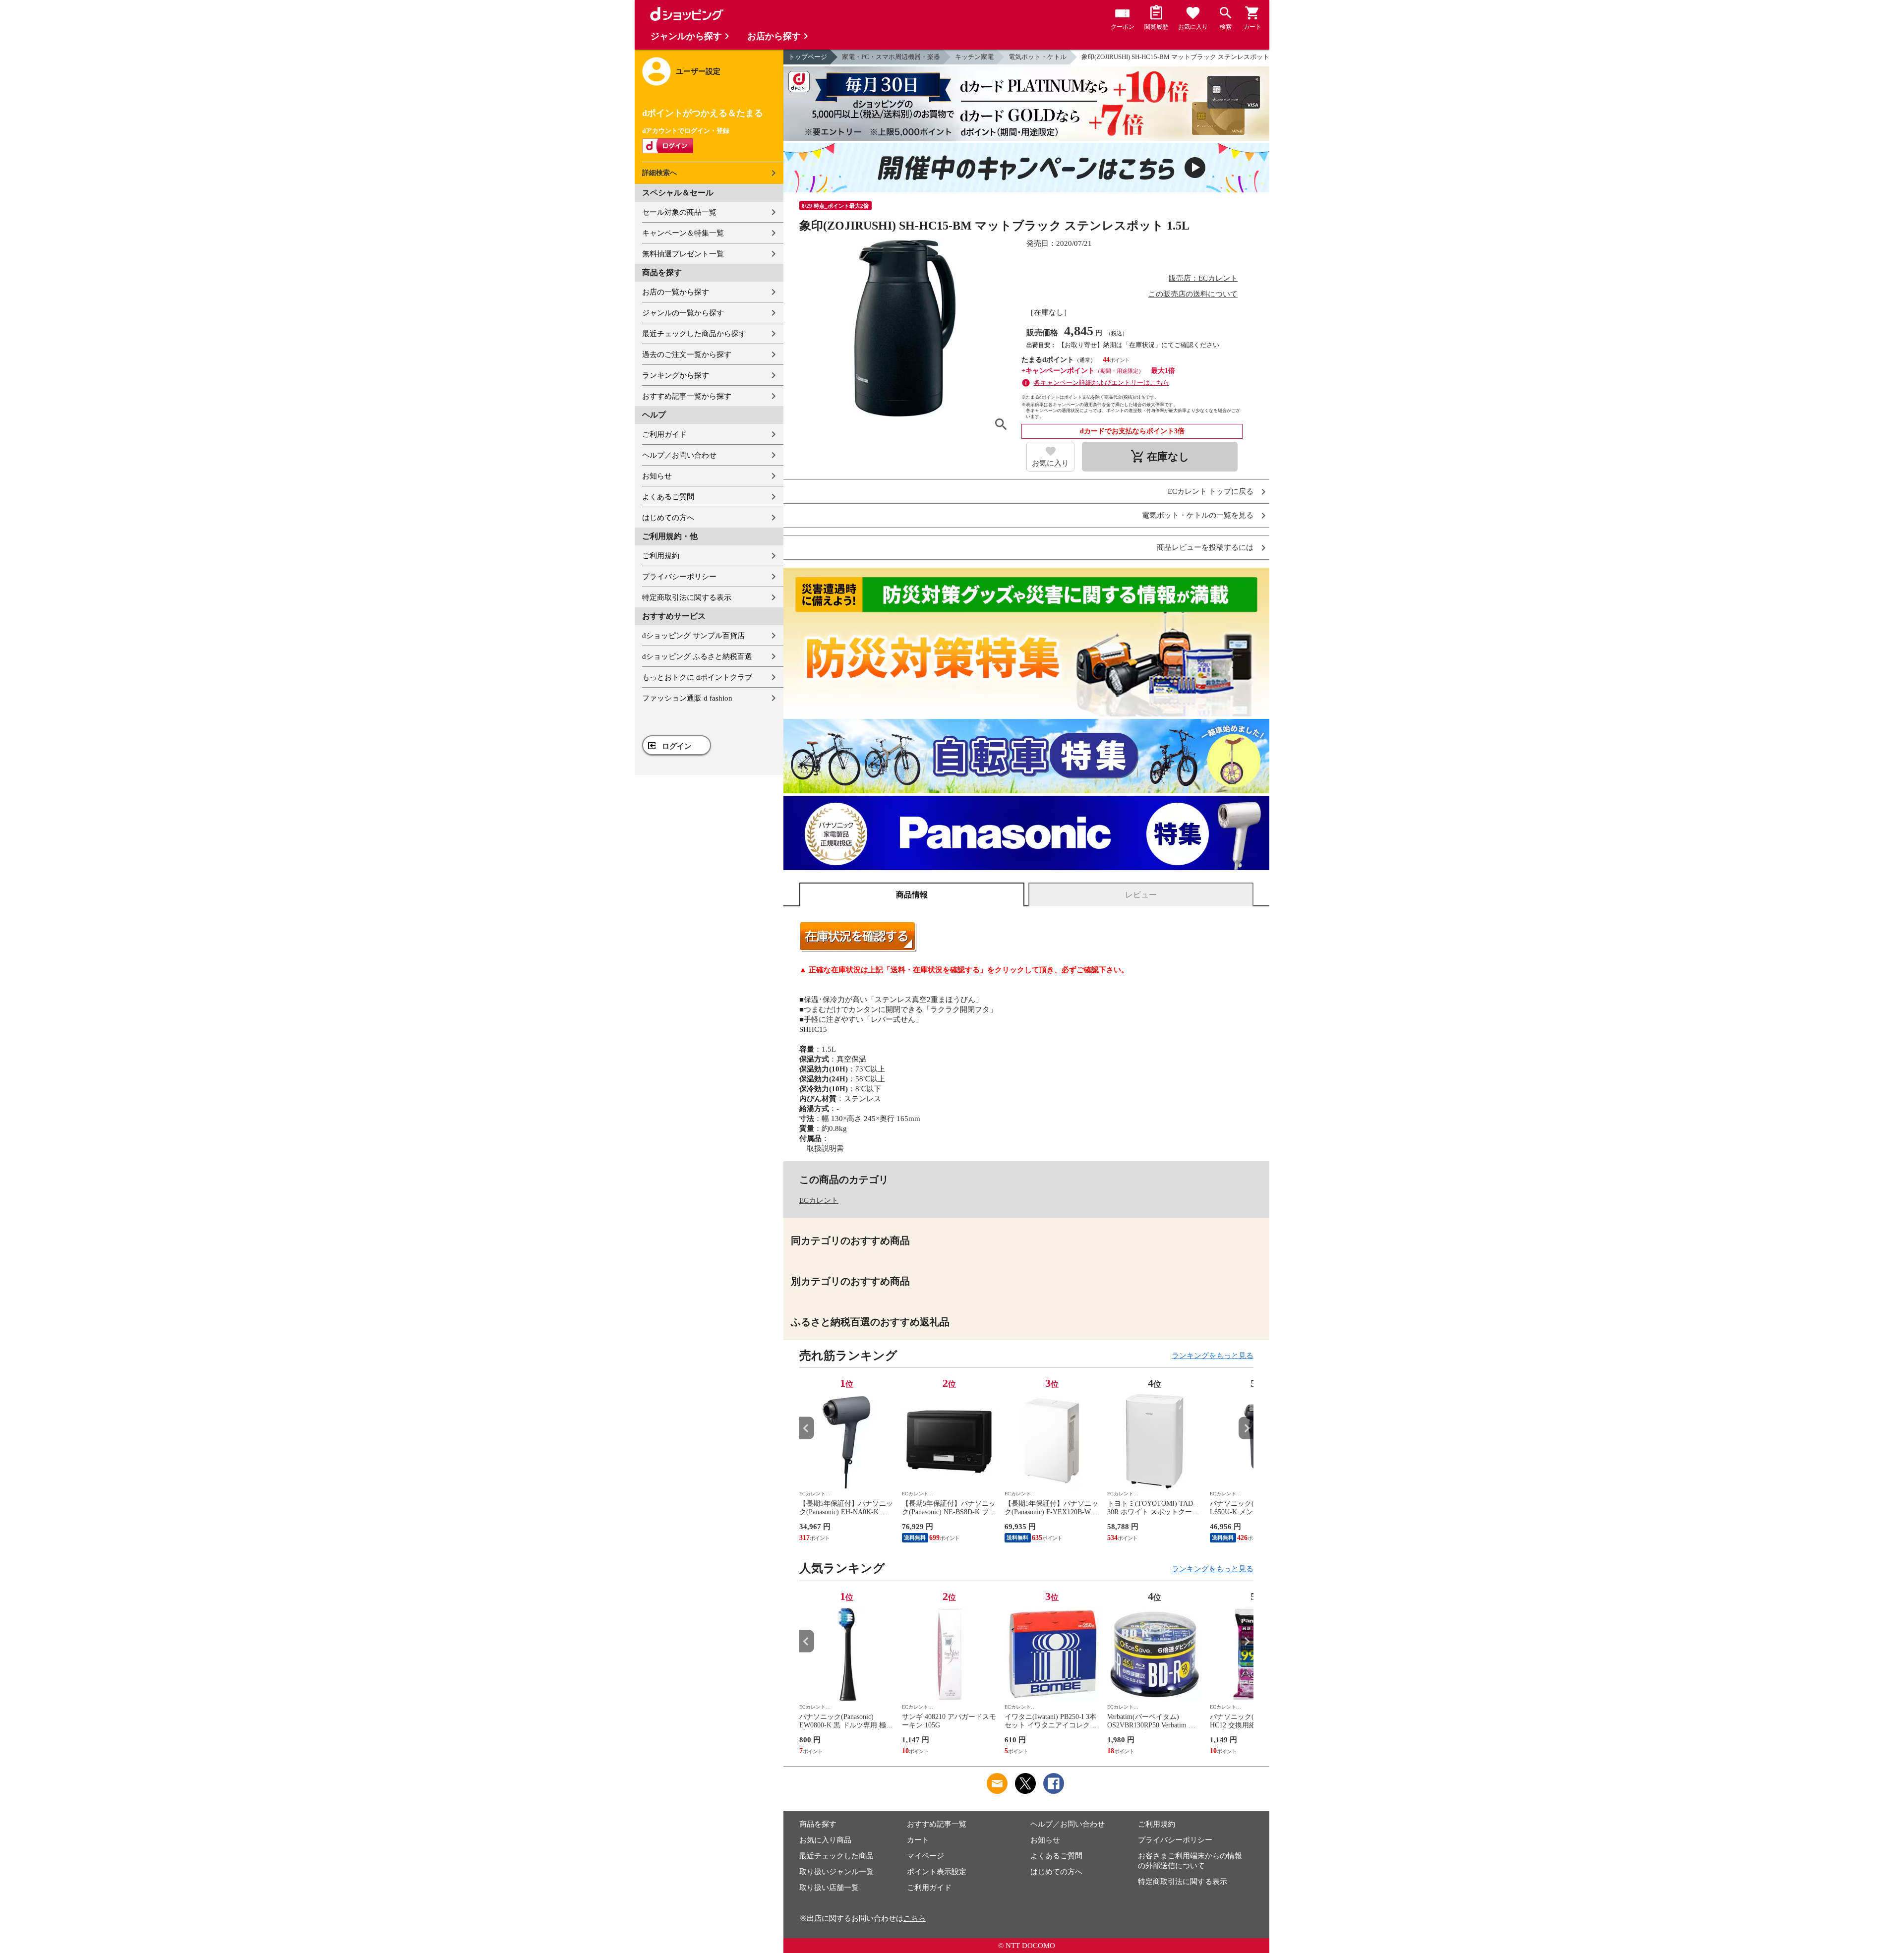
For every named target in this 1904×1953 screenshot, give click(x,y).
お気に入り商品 (825, 1840)
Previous (807, 1428)
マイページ (925, 1856)
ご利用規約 (661, 556)
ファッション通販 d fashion (687, 698)
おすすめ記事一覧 (937, 1824)
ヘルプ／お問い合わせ (679, 455)
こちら (915, 1918)
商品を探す (818, 1824)
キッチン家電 (974, 57)
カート (918, 1840)
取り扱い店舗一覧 (829, 1888)
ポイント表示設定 (937, 1872)
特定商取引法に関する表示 (687, 597)
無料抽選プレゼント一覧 (683, 254)
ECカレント (819, 1200)
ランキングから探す (676, 375)
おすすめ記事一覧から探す (687, 396)
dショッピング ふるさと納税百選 (697, 656)
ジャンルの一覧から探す (683, 313)
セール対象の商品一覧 (679, 212)
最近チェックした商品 (836, 1856)
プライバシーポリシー (679, 577)
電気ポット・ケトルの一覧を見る (1198, 515)
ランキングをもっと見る (1213, 1356)
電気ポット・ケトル (1038, 57)
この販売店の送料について (1193, 294)
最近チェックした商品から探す (694, 334)
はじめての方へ (668, 518)
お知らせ (657, 476)
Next (1246, 1428)
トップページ (808, 57)
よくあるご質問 (668, 497)
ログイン (677, 746)
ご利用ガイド (664, 434)
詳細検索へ (659, 173)
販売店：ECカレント (1203, 278)
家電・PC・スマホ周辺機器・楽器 (891, 57)
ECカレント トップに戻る (1211, 492)
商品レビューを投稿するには (1205, 548)
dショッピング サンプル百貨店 (693, 636)
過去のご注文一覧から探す (687, 355)
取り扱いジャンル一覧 (836, 1872)
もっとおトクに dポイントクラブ (697, 677)
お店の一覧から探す (676, 292)
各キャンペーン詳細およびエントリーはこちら (1101, 383)
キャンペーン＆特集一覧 (683, 233)
